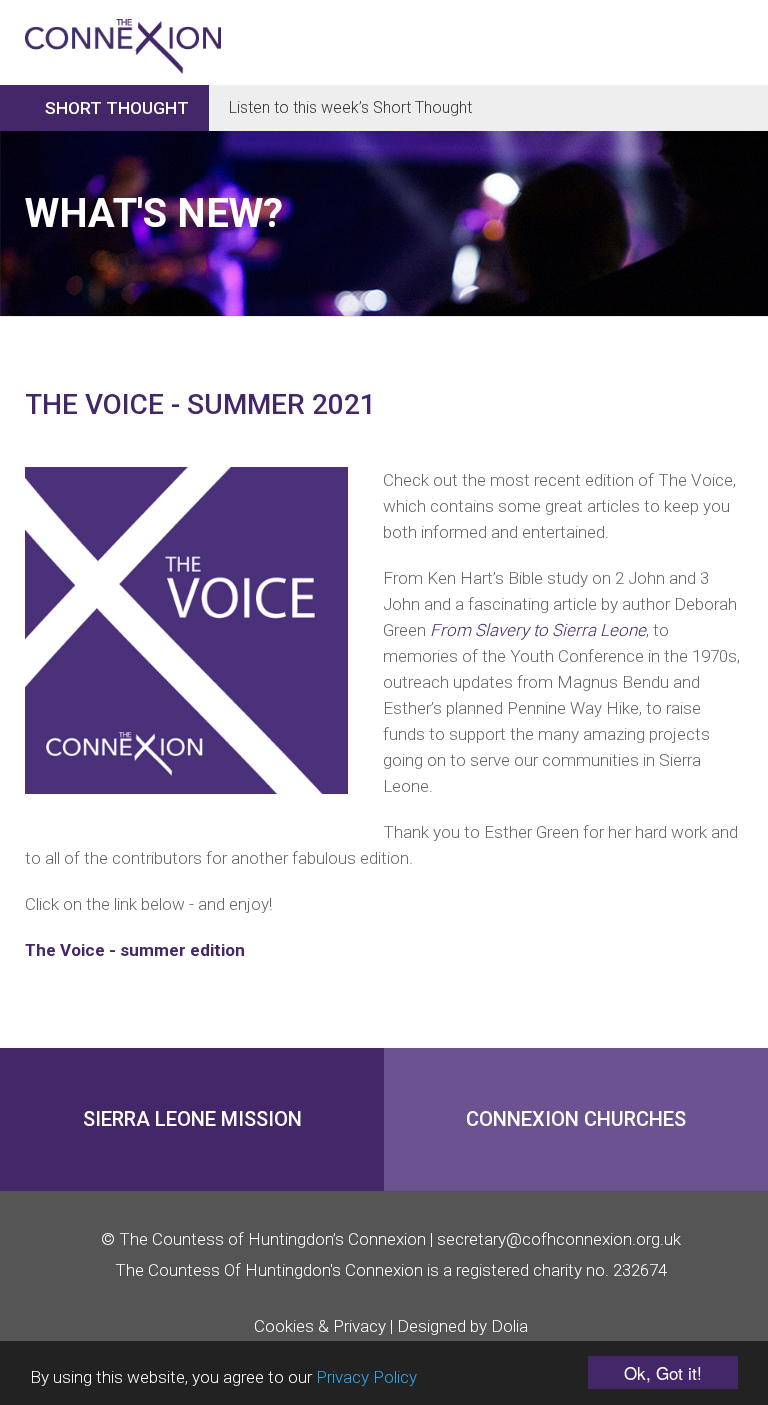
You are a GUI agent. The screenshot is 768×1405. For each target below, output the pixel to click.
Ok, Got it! (663, 1372)
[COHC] (123, 27)
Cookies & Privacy (320, 1326)
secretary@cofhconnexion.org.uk (559, 1239)
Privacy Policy (366, 1377)
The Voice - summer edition (135, 950)
